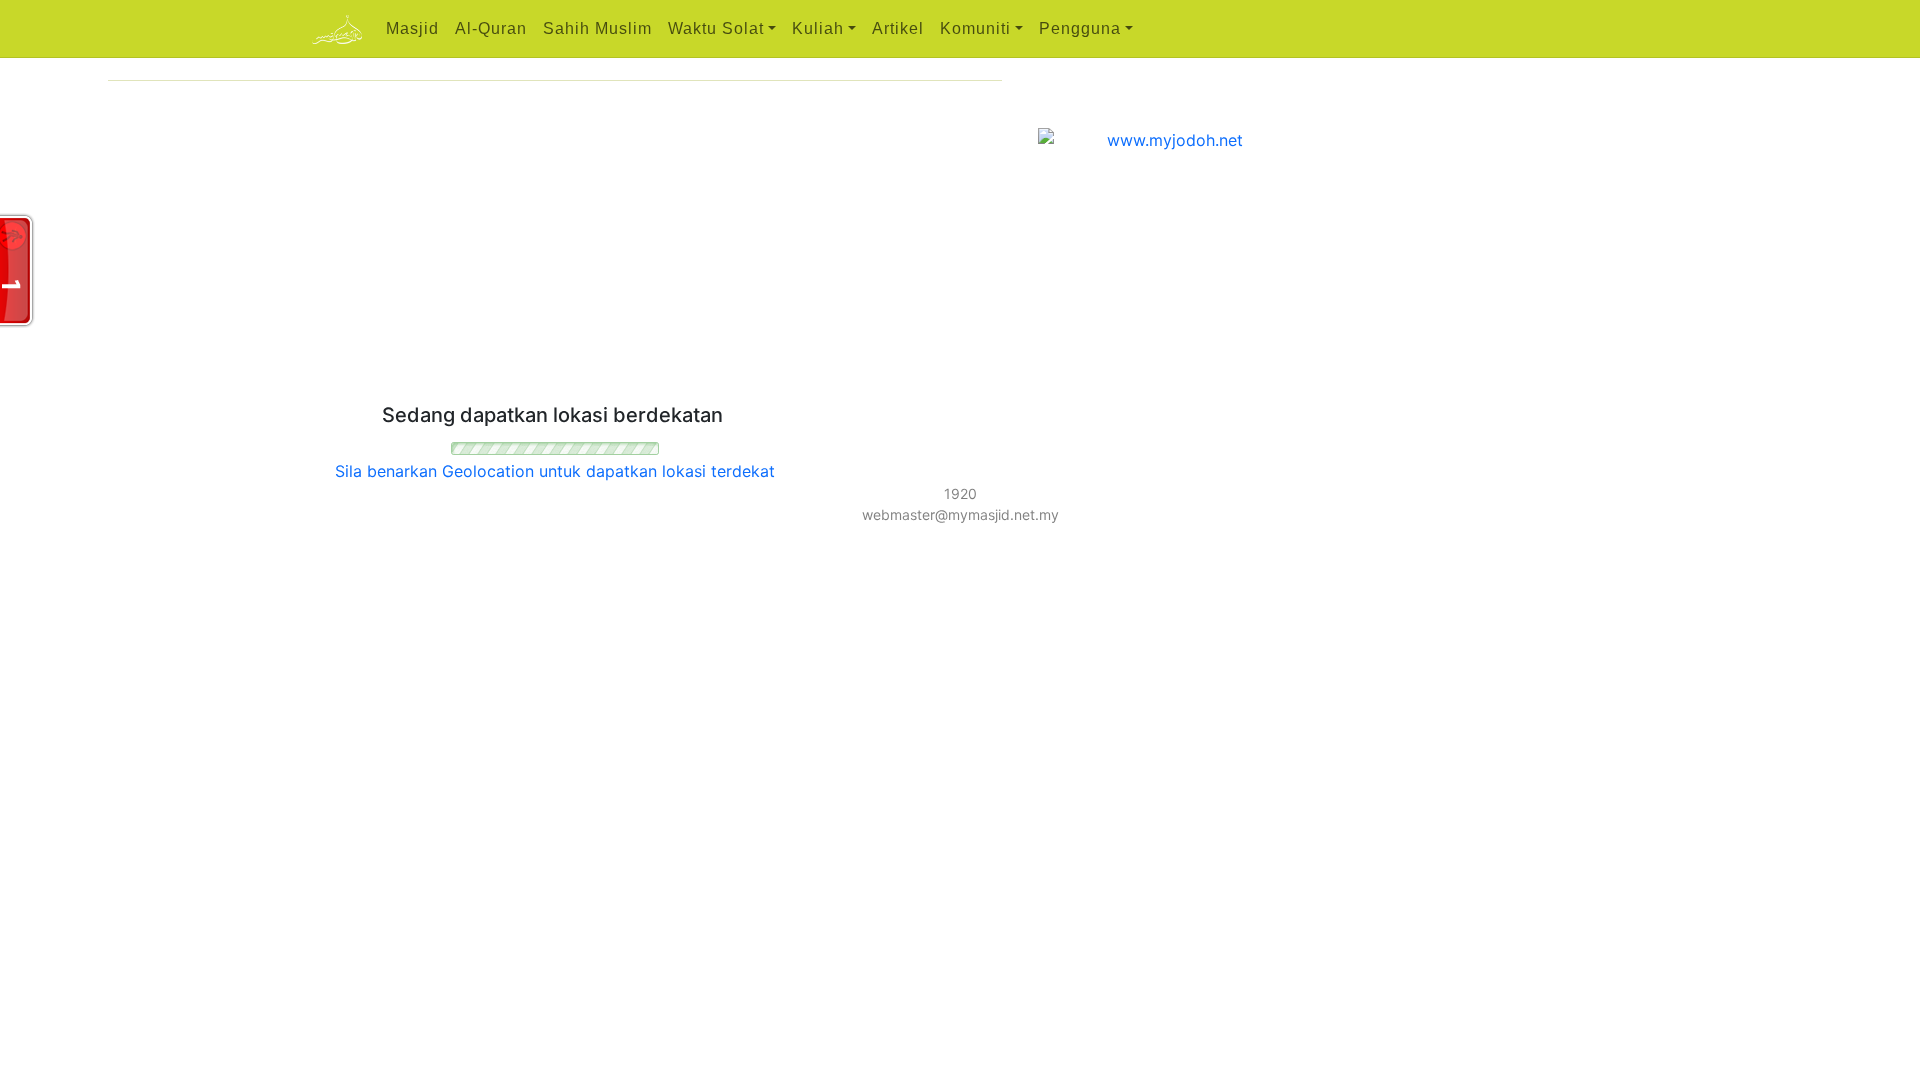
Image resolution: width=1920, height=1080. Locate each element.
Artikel (898, 28)
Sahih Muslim (597, 28)
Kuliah (818, 28)
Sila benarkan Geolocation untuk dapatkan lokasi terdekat (555, 471)
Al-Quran (491, 28)
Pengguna (1080, 28)
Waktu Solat (716, 28)
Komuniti (975, 28)
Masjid (412, 28)
